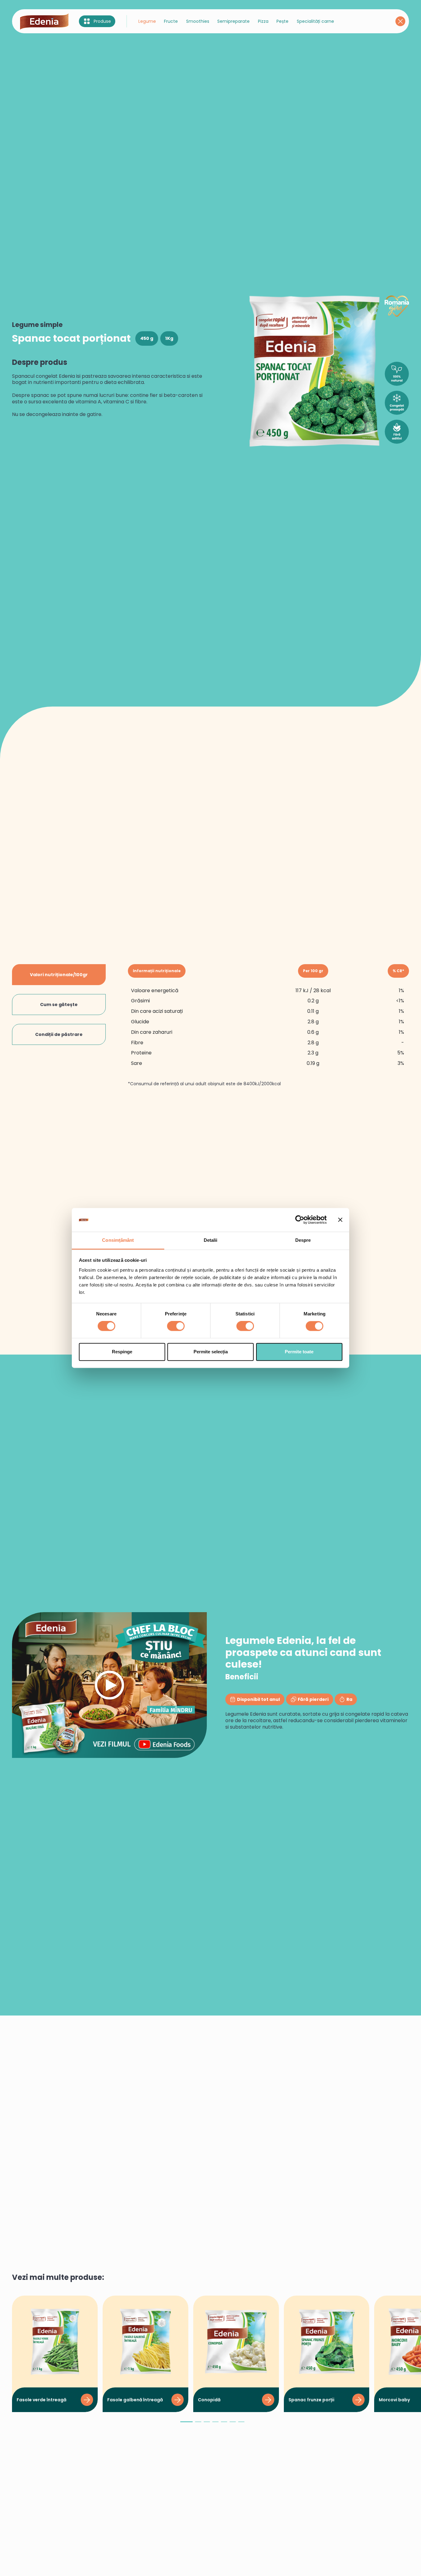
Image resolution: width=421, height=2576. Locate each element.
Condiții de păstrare (59, 1034)
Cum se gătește (59, 1005)
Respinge (122, 1352)
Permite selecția (211, 1352)
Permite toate (299, 1352)
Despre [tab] (303, 1240)
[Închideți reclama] (340, 1220)
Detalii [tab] (211, 1240)
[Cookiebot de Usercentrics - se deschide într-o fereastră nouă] (300, 1220)
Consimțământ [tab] (118, 1240)
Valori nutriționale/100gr (59, 975)
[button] (186, 2424)
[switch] (176, 1326)
